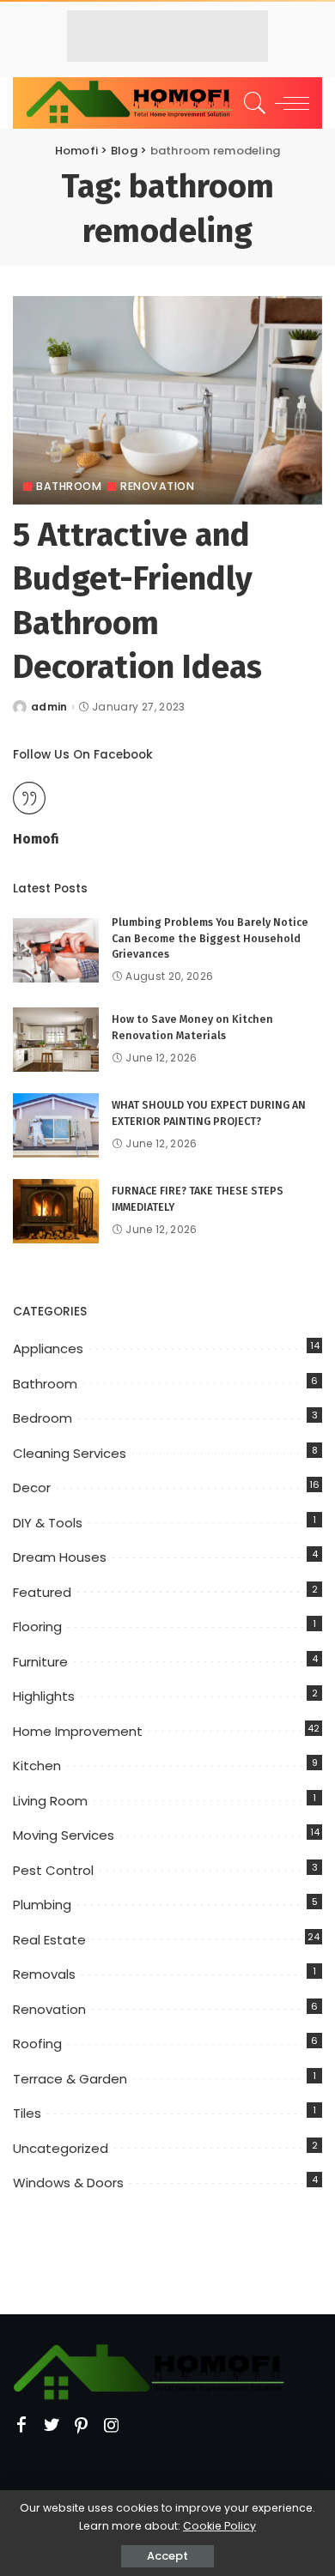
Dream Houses (60, 1557)
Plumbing (42, 1905)
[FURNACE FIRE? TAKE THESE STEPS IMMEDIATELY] (56, 1211)
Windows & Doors (68, 2183)
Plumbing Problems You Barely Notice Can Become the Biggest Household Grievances (210, 938)
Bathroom (69, 487)
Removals (44, 1974)
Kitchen (37, 1766)
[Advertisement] (167, 36)
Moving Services (64, 1835)
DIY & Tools (48, 1523)
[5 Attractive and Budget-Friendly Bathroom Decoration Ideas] (167, 400)
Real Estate (49, 1940)
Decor (32, 1488)
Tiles (27, 2113)
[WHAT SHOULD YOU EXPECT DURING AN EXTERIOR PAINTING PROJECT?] (56, 1125)
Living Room (50, 1801)
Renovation (157, 487)
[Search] (252, 103)
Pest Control (53, 1870)
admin (49, 707)
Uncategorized (61, 2148)
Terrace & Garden (70, 2079)
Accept (167, 2556)
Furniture (40, 1662)
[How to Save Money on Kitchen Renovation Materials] (56, 1040)
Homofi (36, 839)
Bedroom (43, 1418)
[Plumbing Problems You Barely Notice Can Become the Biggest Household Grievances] (56, 950)
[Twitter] (52, 2426)
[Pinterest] (82, 2426)
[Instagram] (112, 2426)
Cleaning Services (70, 1453)
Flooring (37, 1627)
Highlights (44, 1696)
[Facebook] (21, 2426)
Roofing (37, 2044)
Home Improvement (78, 1731)
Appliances (48, 1348)
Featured (42, 1592)
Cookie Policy (219, 2526)
